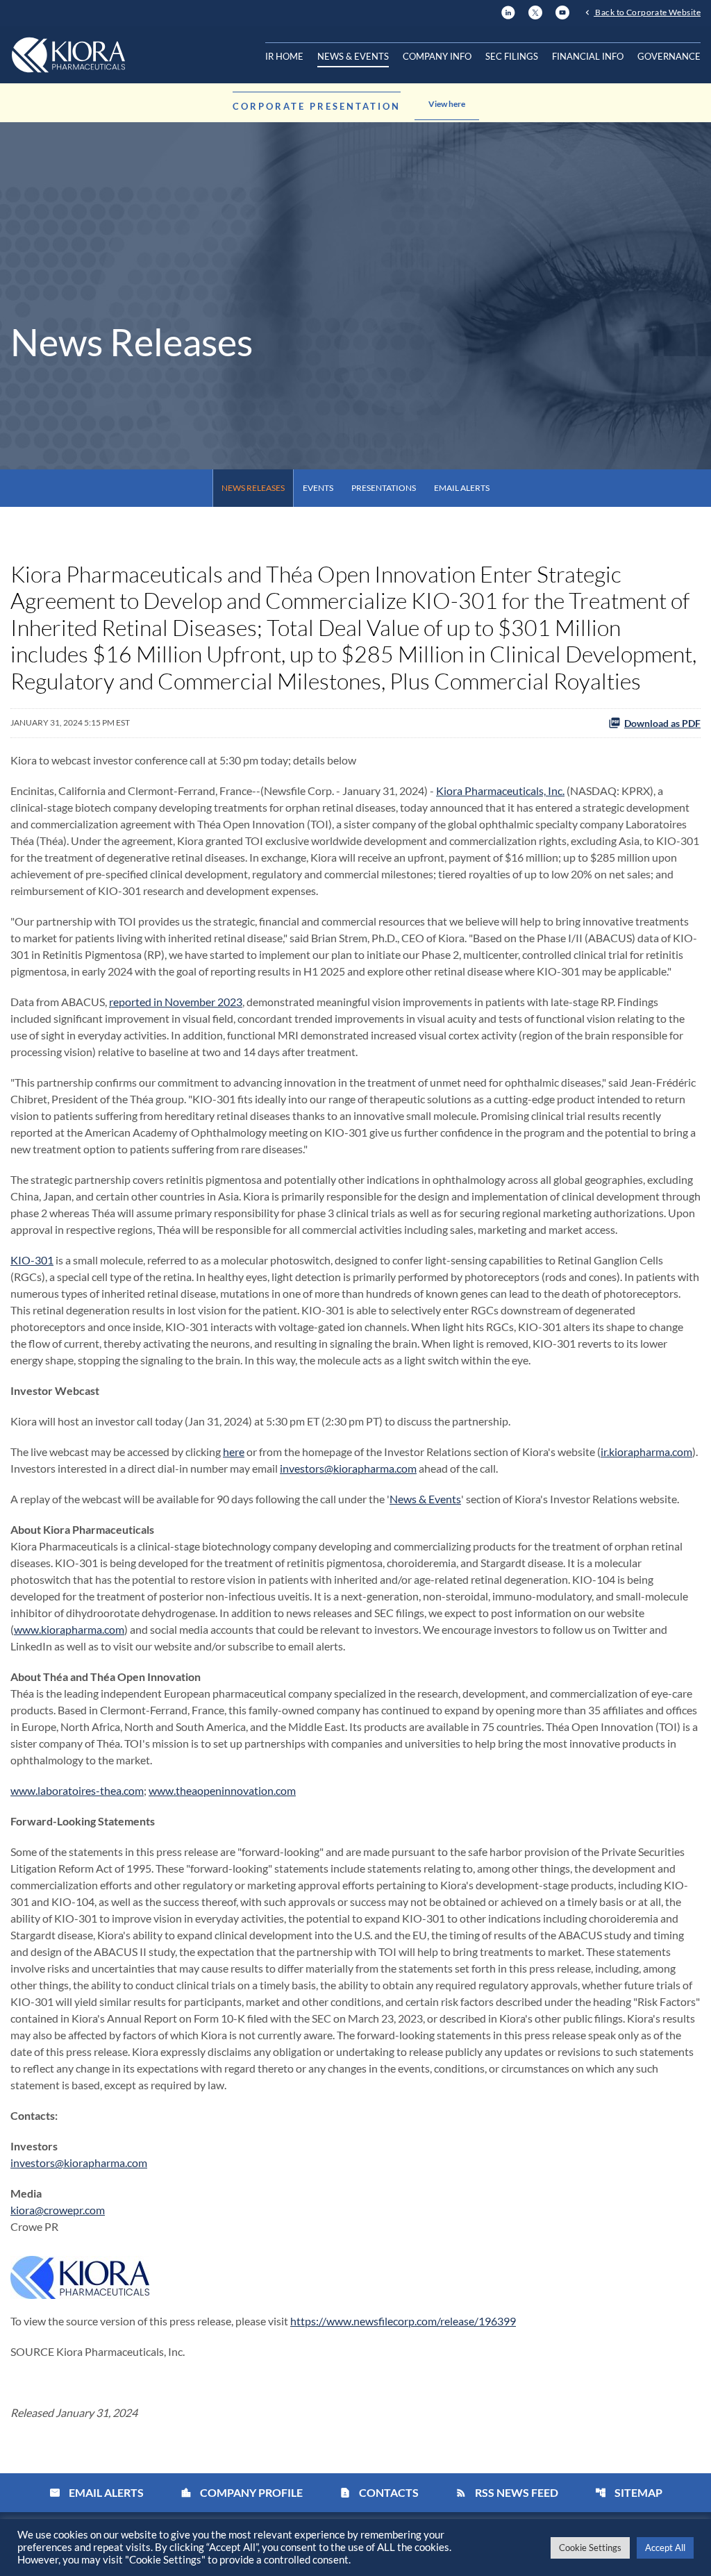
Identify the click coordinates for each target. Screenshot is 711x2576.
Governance (669, 56)
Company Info (437, 56)
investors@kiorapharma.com (348, 1468)
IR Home (284, 56)
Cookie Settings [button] (590, 2548)
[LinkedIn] (508, 11)
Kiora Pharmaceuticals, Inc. (500, 791)
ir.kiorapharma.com (646, 1452)
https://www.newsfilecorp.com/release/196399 (403, 2321)
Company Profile (242, 2492)
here (234, 1452)
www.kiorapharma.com (69, 1629)
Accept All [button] (665, 2548)
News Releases (253, 488)
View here (447, 104)
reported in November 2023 (176, 1002)
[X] (535, 11)
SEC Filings (512, 56)
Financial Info (588, 56)
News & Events (353, 56)
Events (318, 488)
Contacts (379, 2492)
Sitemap (629, 2492)
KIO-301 (32, 1260)
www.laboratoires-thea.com (77, 1790)
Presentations (384, 488)
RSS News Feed (507, 2492)
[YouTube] (562, 11)
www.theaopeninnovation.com (222, 1790)
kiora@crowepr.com (58, 2210)
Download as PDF (662, 723)
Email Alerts (462, 488)
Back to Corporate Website (647, 12)
